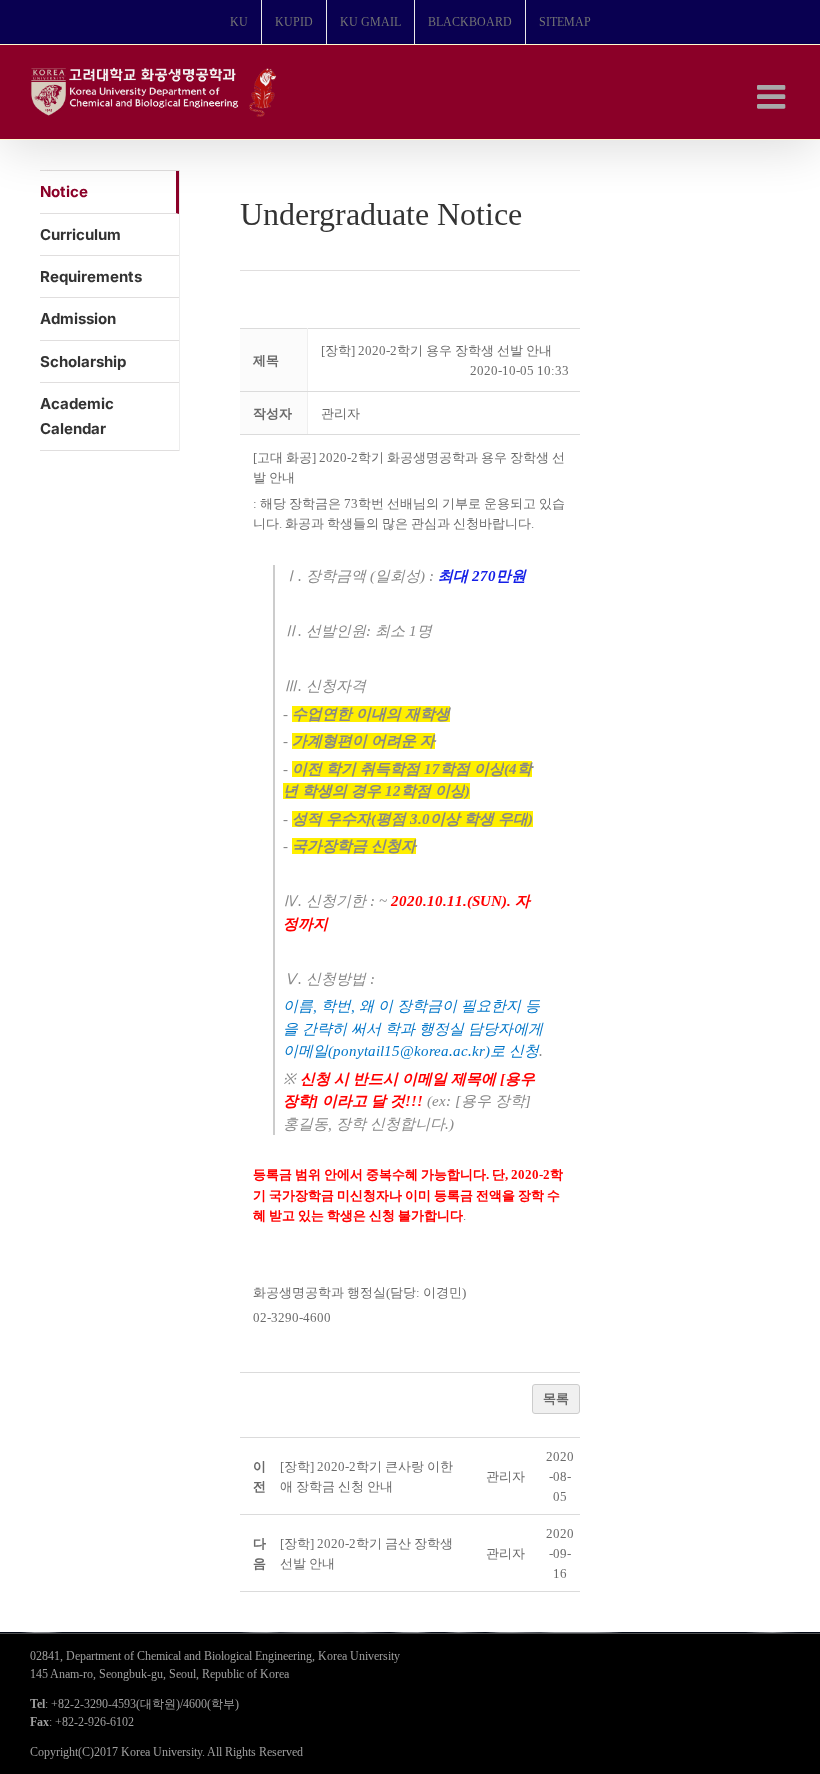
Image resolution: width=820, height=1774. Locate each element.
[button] (340, 413)
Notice (64, 191)
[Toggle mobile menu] (773, 96)
